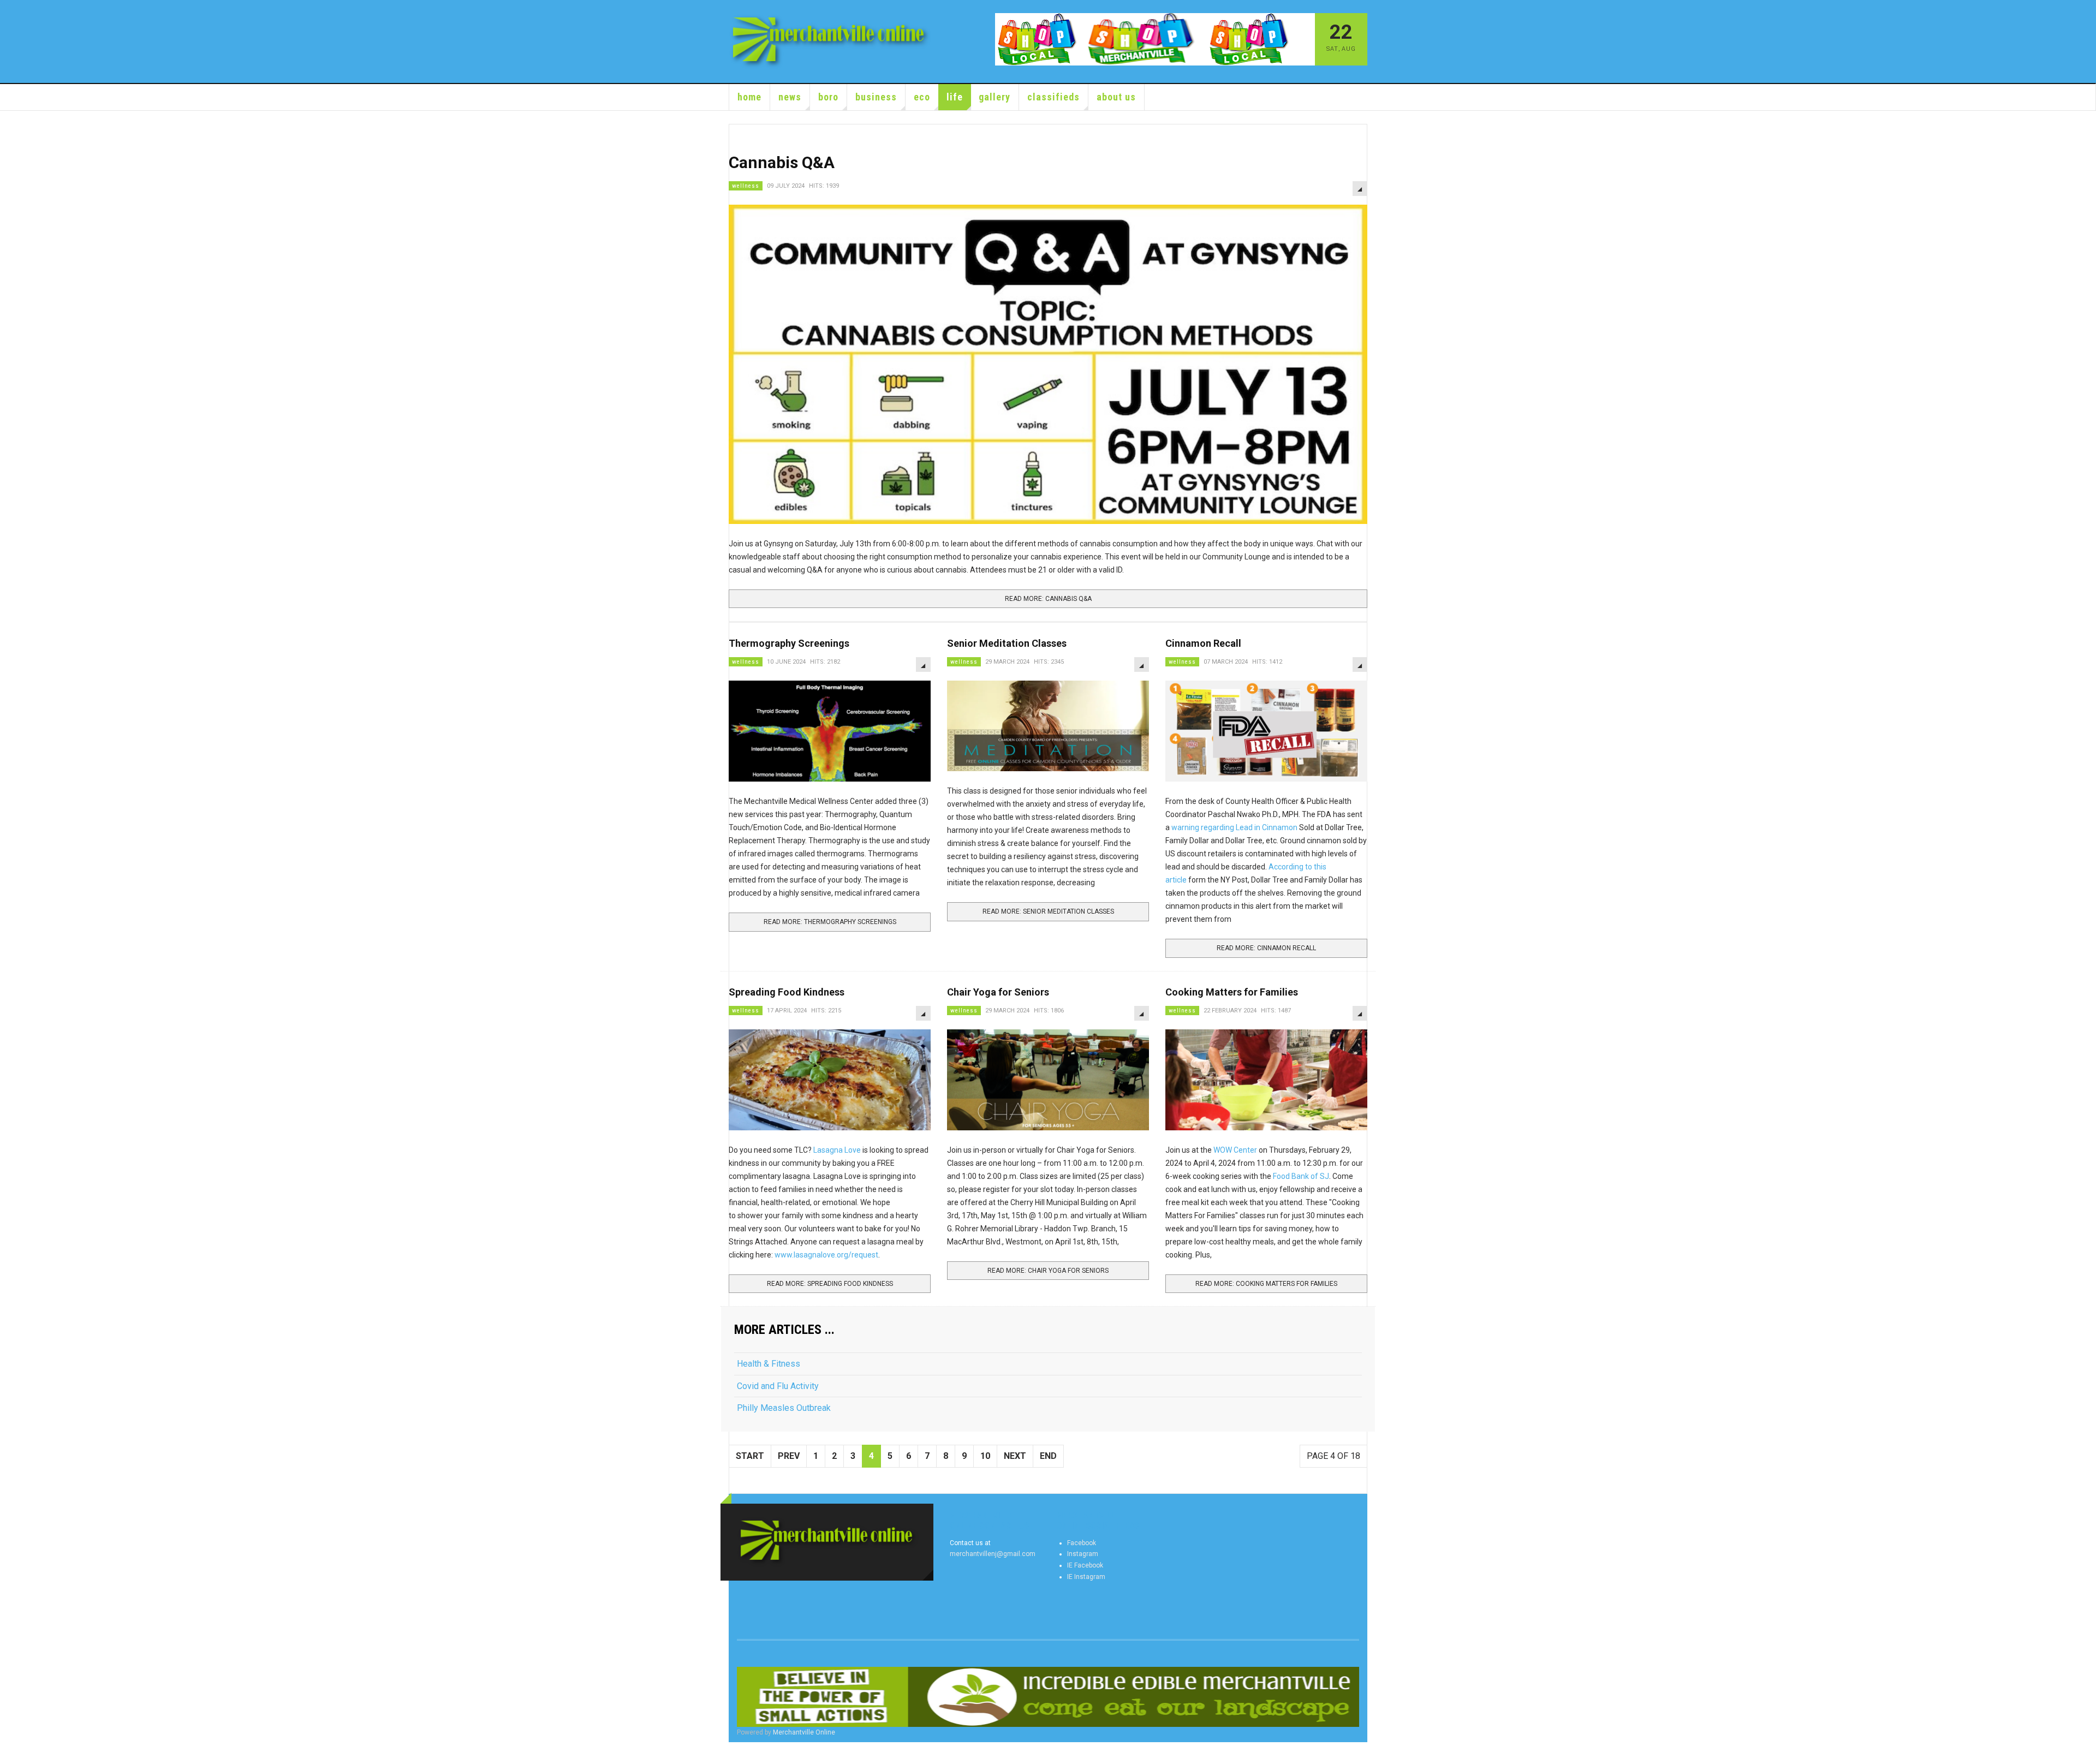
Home (749, 97)
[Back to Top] (11, 1753)
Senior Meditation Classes (1007, 643)
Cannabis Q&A (782, 162)
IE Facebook (1085, 1565)
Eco (922, 97)
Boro (828, 97)
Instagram (1083, 1554)
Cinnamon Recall (1203, 643)
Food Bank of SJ (1301, 1176)
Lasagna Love (838, 1150)
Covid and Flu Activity (778, 1386)
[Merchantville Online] (831, 41)
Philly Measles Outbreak (784, 1408)
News (790, 97)
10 (985, 1456)
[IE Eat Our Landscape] (1048, 1697)
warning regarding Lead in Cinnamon (1234, 827)
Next (1015, 1456)
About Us (1116, 97)
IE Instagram (1086, 1577)
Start (750, 1456)
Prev (789, 1456)
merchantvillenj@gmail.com (993, 1554)
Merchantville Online (804, 1732)
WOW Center (1235, 1150)
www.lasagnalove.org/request (826, 1255)
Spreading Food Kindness (787, 992)
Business (876, 97)
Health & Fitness (769, 1364)
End (1048, 1456)
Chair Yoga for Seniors (998, 992)
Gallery (995, 97)
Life (955, 97)
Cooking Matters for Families (1232, 992)
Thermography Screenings (789, 643)
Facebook (1082, 1543)
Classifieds (1053, 97)
